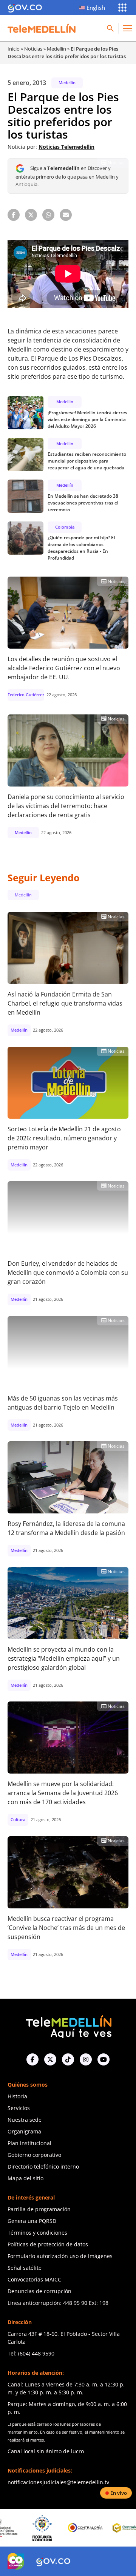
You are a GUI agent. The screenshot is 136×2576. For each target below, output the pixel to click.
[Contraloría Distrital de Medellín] (99, 2528)
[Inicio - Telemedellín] (42, 28)
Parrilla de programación (39, 2209)
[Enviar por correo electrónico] (66, 215)
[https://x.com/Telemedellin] (50, 2059)
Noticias (33, 49)
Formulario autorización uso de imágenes (60, 2256)
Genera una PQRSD (32, 2221)
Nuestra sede (25, 2120)
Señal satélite (25, 2268)
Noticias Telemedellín (66, 147)
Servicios (19, 2108)
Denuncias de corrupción (39, 2291)
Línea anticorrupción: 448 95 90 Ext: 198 (58, 2303)
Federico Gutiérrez (26, 695)
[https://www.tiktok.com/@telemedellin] (68, 2059)
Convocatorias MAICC (34, 2279)
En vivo (119, 2493)
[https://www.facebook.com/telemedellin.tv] (32, 2059)
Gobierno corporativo (34, 2155)
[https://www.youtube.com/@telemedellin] (104, 2059)
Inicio (14, 49)
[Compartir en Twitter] (31, 215)
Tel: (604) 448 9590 (31, 2353)
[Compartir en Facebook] (14, 215)
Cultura (18, 1819)
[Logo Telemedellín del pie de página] (68, 2026)
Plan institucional (29, 2143)
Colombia (65, 527)
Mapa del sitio (25, 2178)
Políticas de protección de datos (48, 2244)
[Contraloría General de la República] (56, 2528)
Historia (17, 2096)
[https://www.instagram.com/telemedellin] (86, 2059)
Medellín (56, 49)
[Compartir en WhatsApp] (48, 215)
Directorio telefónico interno (43, 2166)
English (96, 8)
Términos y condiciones (37, 2233)
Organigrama (24, 2131)
